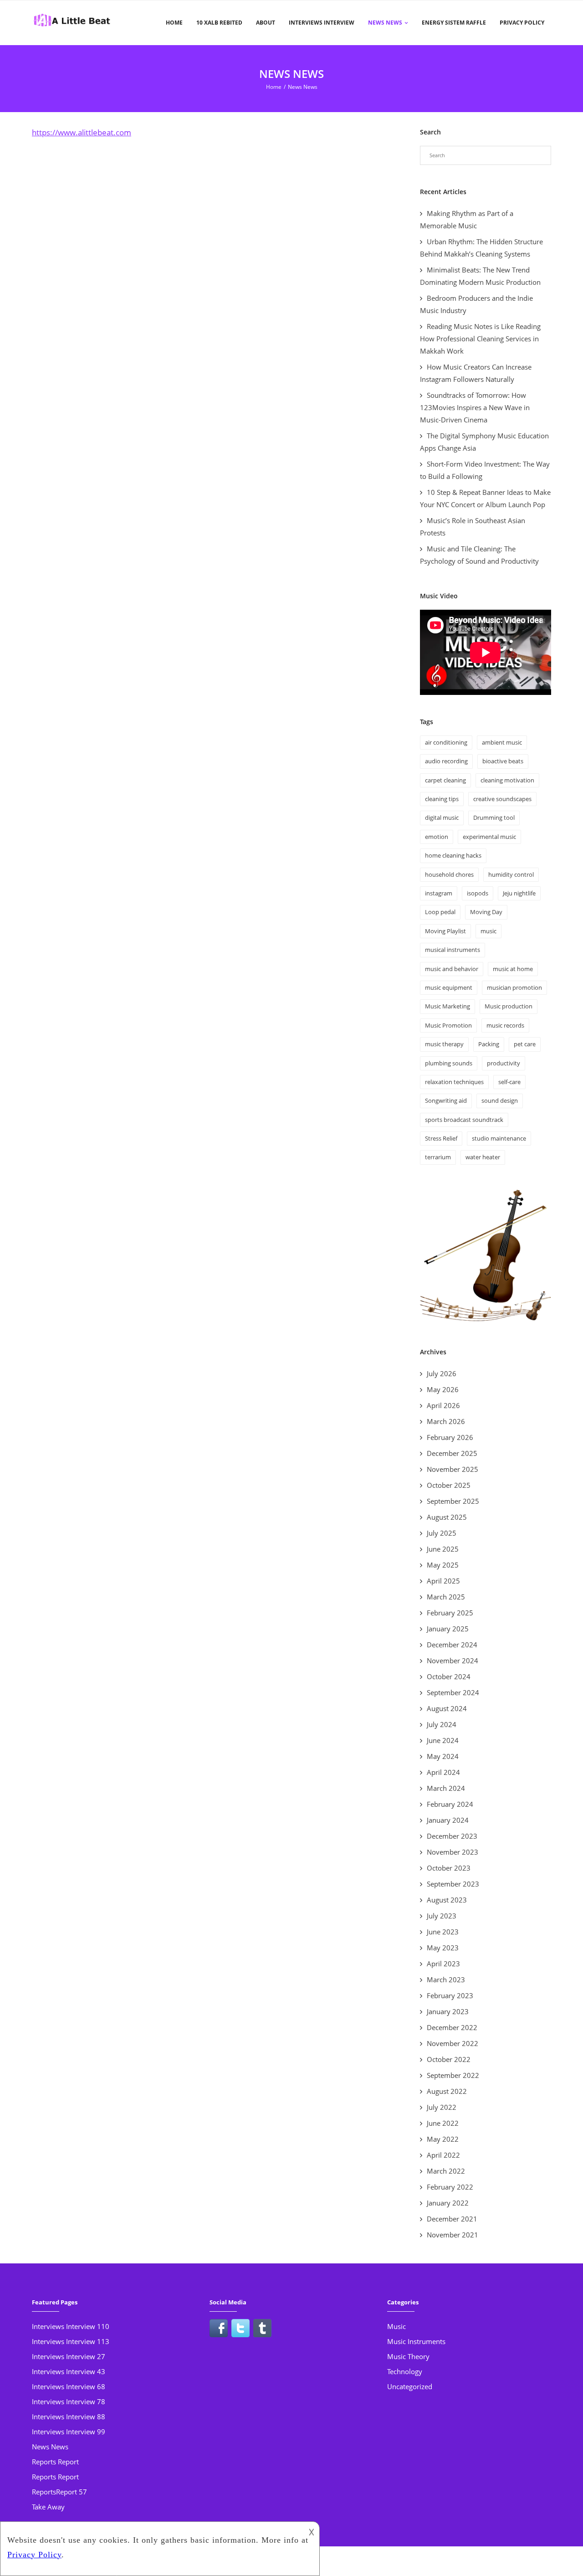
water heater (483, 1157)
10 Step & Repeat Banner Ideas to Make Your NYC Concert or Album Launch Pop (485, 498)
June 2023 (443, 1932)
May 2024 (443, 1756)
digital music (442, 818)
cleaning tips (442, 799)
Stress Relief (441, 1138)
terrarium (438, 1157)
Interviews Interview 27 (69, 2356)
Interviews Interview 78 (69, 2401)
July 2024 (442, 1724)
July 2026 (442, 1373)
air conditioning (446, 742)
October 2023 (449, 1868)
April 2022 (443, 2155)
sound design (500, 1100)
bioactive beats (503, 761)
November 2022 (453, 2043)
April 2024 (443, 1772)
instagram (439, 893)
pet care (525, 1044)
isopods (478, 893)
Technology (405, 2371)
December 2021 (452, 2219)
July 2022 (442, 2107)
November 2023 (453, 1852)
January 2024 (448, 1820)
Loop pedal (440, 912)
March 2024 (446, 1788)
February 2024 (450, 1804)
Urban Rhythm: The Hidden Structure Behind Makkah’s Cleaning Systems (481, 248)
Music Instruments (416, 2341)
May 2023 (443, 1948)
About (266, 23)
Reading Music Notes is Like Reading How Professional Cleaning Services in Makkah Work (480, 339)
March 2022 (446, 2171)
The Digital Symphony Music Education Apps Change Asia (484, 442)
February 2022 (450, 2187)
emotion (437, 837)
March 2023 (446, 1980)
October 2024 (449, 1676)
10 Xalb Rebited (219, 23)
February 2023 (450, 1995)
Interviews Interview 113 (71, 2341)
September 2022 (453, 2075)
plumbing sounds (449, 1063)
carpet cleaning (445, 780)
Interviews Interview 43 (69, 2371)
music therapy (444, 1044)
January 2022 (448, 2203)
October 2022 (449, 2059)
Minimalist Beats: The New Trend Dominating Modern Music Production (481, 276)
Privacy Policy (522, 23)
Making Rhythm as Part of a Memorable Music (467, 219)
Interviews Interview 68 (69, 2386)
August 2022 (447, 2091)
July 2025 (442, 1533)
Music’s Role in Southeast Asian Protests (473, 527)
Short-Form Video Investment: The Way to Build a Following (485, 470)
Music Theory (408, 2356)
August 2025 (447, 1517)
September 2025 (453, 1501)
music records (505, 1025)
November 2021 (453, 2235)
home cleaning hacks (453, 855)
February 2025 (450, 1613)
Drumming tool (494, 818)
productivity (504, 1063)
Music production (509, 1006)
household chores (449, 874)
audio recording (446, 761)
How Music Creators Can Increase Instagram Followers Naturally (476, 373)
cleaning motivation (507, 780)
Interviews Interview (322, 23)
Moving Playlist (445, 931)
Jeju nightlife (519, 893)
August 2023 (447, 1900)
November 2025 (453, 1469)
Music (396, 2326)
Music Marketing (447, 1006)
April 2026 (443, 1405)
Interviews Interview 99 (69, 2432)
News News (385, 23)
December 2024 (452, 1645)
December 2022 (452, 2027)
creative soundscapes (502, 799)
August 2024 (447, 1708)
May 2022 (443, 2139)
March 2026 (446, 1421)
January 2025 (448, 1629)
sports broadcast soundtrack (464, 1120)
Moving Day (486, 912)
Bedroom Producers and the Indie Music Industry (476, 304)
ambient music (502, 742)
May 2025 (443, 1565)
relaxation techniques (454, 1082)
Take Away (48, 2507)
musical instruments (453, 950)
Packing (489, 1044)
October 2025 (449, 1485)
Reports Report (55, 2462)
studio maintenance (499, 1138)
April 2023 (443, 1964)
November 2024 (453, 1661)
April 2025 (443, 1581)
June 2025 (443, 1549)
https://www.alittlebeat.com (82, 132)
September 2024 (453, 1692)
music (488, 931)
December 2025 (452, 1453)
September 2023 (453, 1884)
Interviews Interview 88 (69, 2417)
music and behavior (452, 969)
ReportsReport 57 (59, 2492)
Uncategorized (410, 2386)
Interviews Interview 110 (71, 2326)
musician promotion (514, 987)
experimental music (489, 837)
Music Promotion (448, 1025)
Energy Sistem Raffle (454, 23)
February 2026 (450, 1437)
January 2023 (448, 2011)
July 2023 (442, 1916)
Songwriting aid (446, 1100)
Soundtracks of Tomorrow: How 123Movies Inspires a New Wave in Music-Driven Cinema (475, 407)
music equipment (449, 987)
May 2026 (443, 1389)
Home (174, 23)
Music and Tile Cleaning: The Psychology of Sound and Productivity (479, 555)
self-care (509, 1082)
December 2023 (452, 1836)
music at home (513, 969)
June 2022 (443, 2123)
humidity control (511, 874)
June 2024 (443, 1740)
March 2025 (446, 1597)
